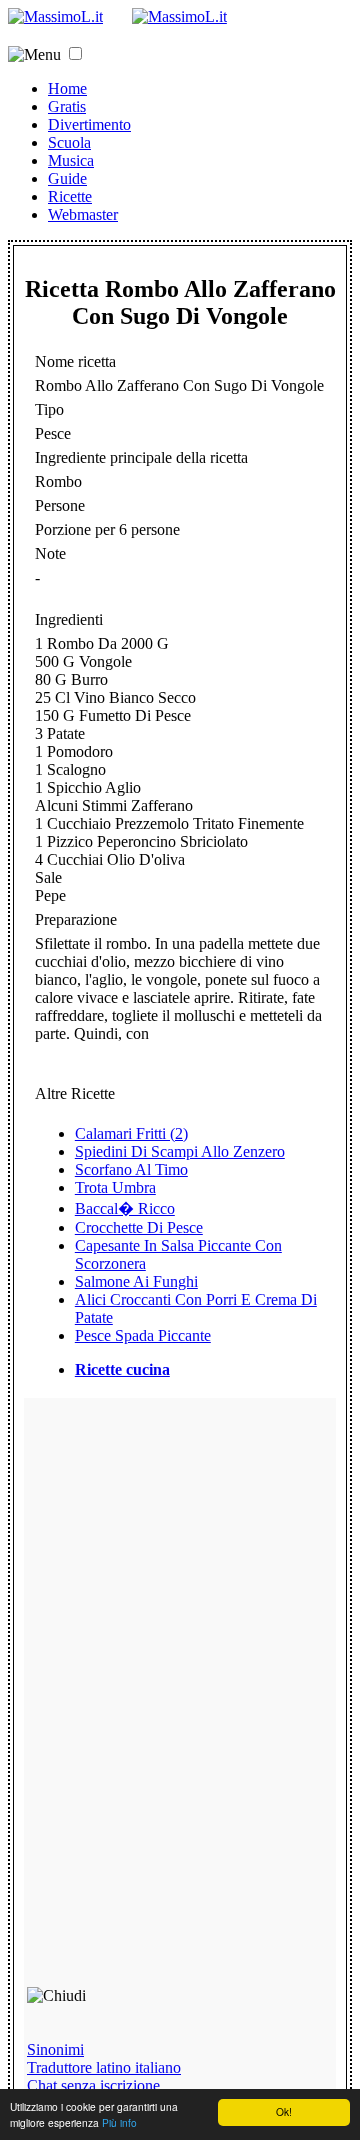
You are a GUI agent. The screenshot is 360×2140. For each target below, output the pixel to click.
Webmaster (83, 214)
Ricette (70, 196)
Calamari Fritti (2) (131, 1133)
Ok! (284, 2111)
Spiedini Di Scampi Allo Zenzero (180, 1151)
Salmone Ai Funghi (136, 1281)
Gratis (67, 106)
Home (67, 88)
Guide (67, 178)
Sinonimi (55, 2049)
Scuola (69, 142)
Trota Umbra (115, 1187)
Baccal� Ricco (125, 1208)
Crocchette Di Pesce (139, 1227)
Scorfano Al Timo (131, 1169)
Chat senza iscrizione (93, 2085)
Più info (119, 2122)
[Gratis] (179, 16)
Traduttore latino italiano (104, 2067)
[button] (75, 53)
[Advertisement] (170, 1701)
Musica (71, 160)
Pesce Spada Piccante (143, 1335)
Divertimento (89, 124)
